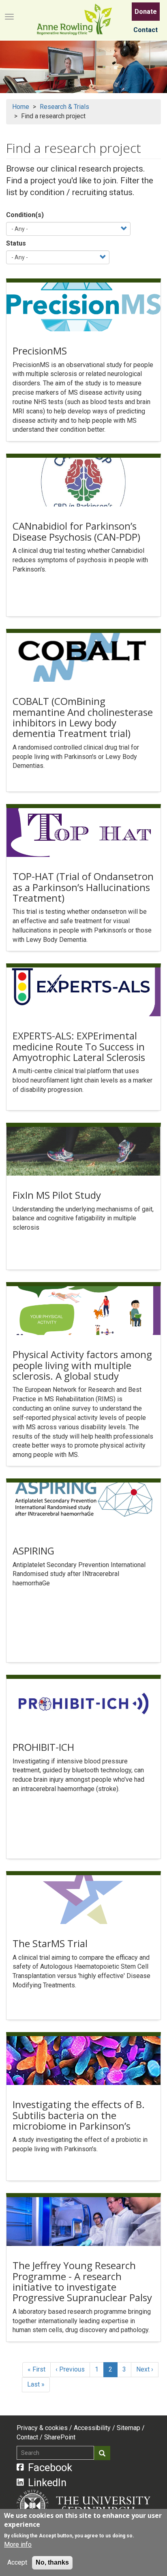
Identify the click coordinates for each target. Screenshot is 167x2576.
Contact (146, 30)
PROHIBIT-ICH (43, 1747)
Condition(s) (25, 215)
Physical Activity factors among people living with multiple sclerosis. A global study (82, 1365)
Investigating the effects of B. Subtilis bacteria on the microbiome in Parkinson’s (79, 2115)
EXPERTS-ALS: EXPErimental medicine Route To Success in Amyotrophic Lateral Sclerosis (79, 1046)
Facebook (50, 2467)
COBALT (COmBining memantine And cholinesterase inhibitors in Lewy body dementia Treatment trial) (83, 717)
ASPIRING (33, 1551)
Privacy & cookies (42, 2428)
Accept (17, 2562)
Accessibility (92, 2428)
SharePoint (60, 2437)
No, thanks (52, 2562)
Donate (146, 12)
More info (18, 2544)
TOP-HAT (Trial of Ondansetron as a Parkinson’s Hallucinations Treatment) (83, 887)
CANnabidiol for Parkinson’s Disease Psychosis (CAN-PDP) (76, 531)
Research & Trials (64, 107)
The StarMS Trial (50, 1943)
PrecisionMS (40, 351)
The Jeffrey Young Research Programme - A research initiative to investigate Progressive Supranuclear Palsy (82, 2281)
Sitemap (128, 2428)
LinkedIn (47, 2483)
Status (16, 243)
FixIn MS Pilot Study (57, 1195)
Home (21, 107)
